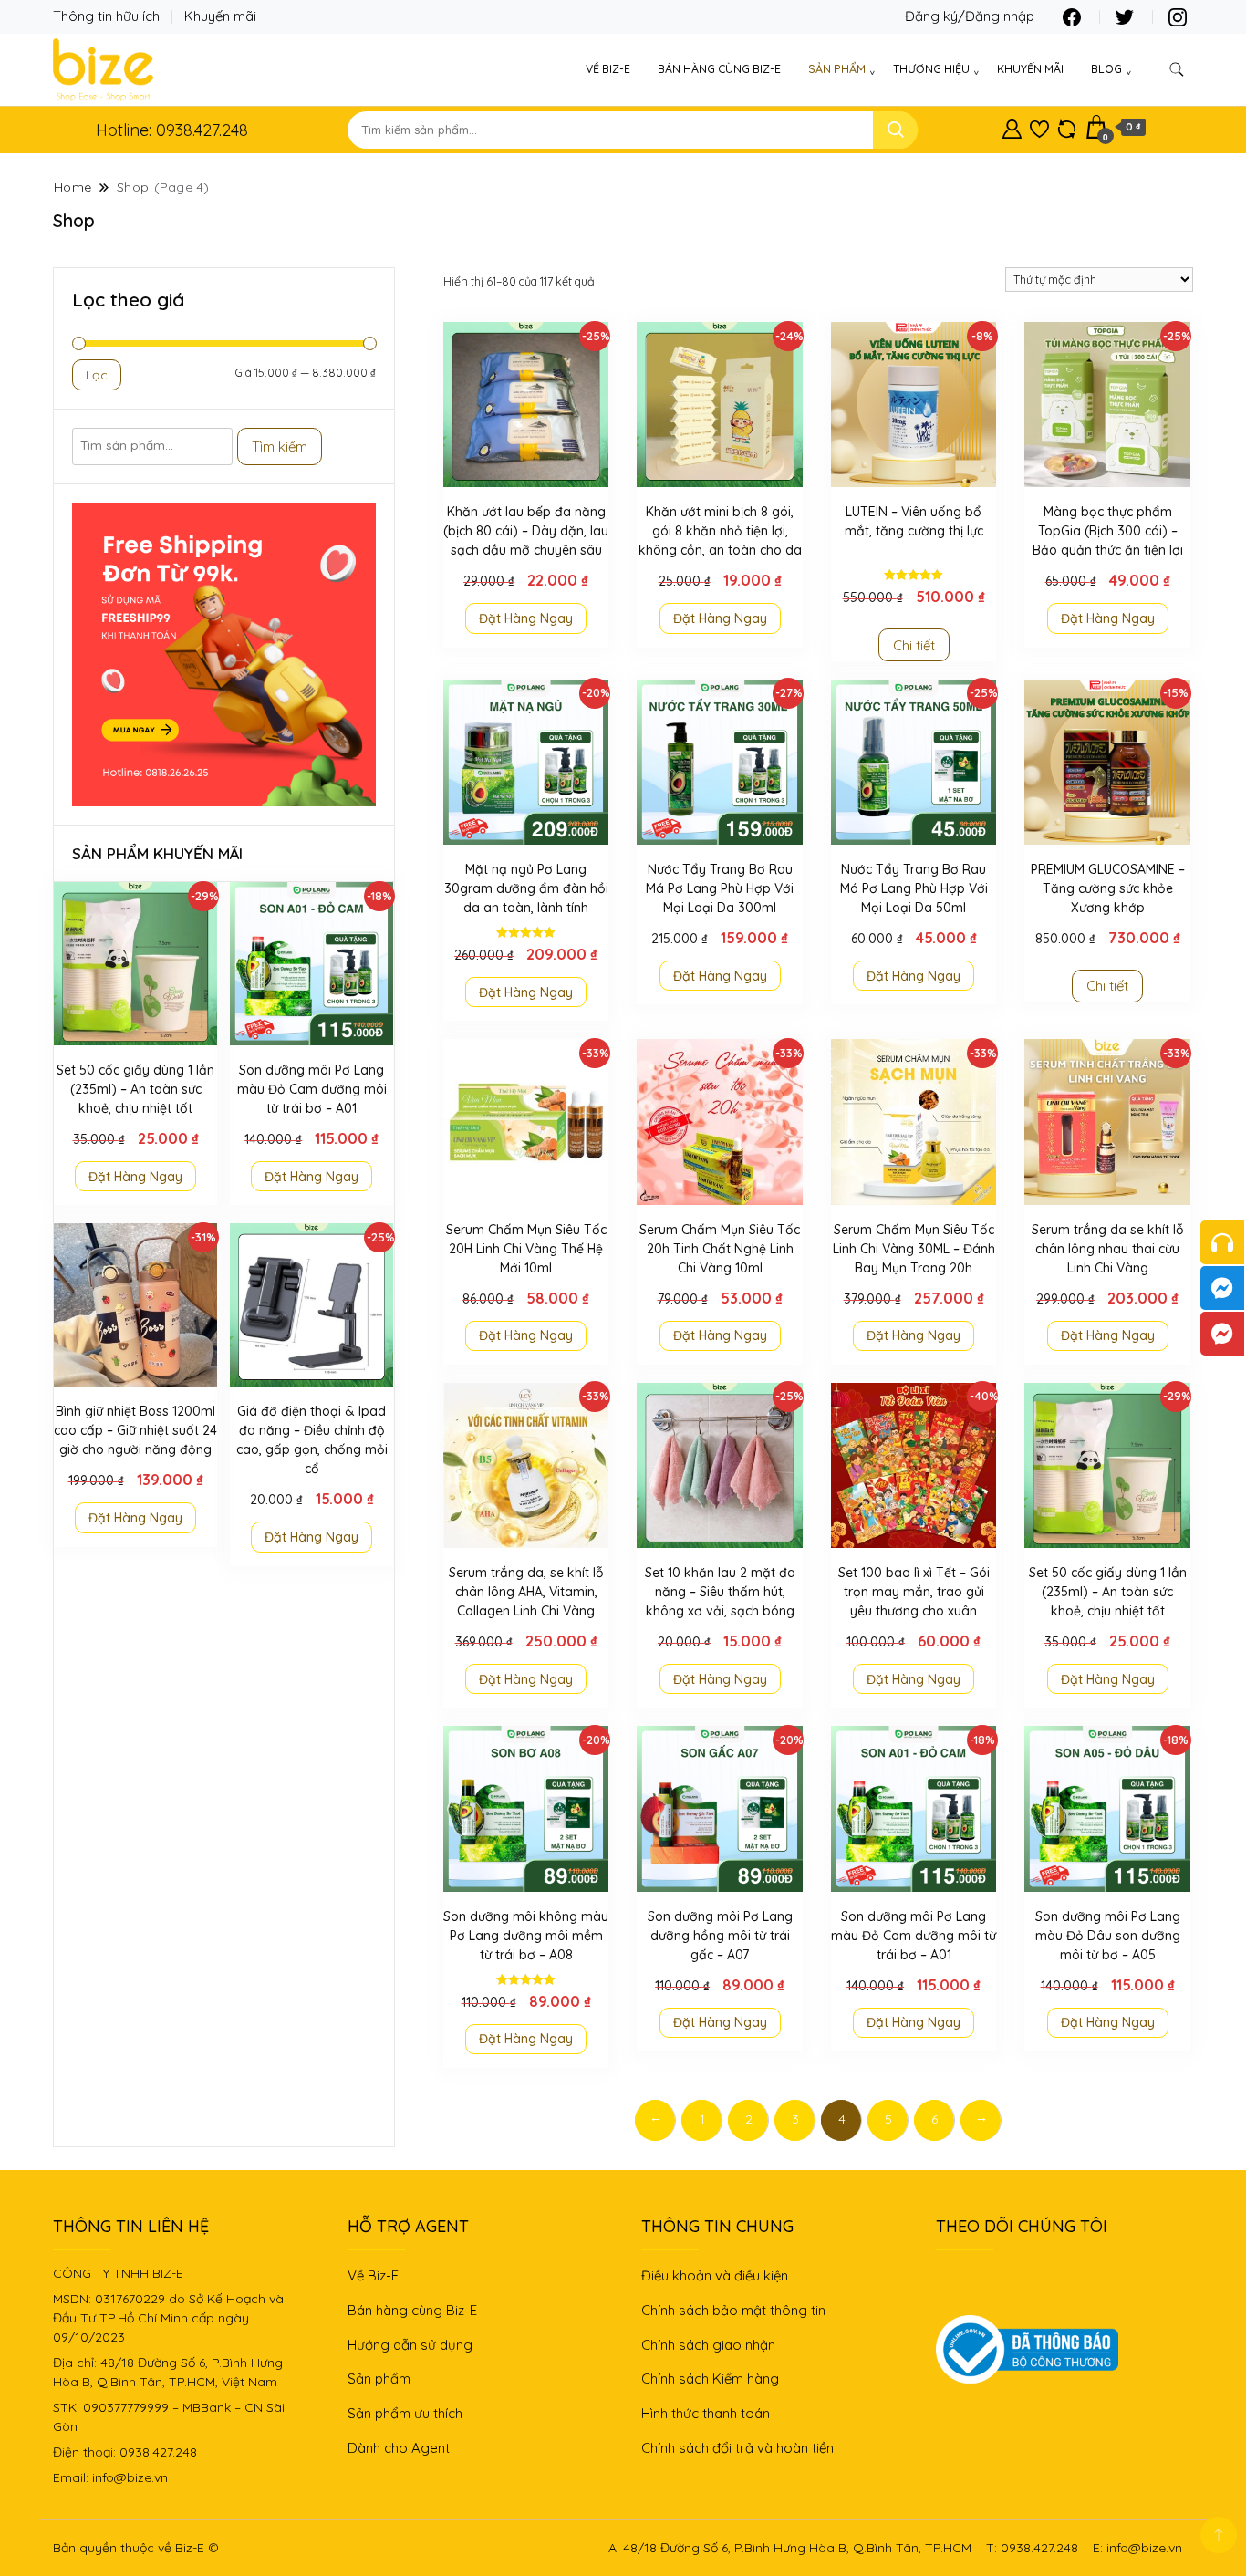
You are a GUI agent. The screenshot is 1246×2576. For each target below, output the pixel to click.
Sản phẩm (837, 69)
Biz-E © (197, 2548)
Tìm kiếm (280, 447)
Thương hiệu (931, 69)
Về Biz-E (608, 69)
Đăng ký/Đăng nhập (970, 16)
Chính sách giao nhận (708, 2345)
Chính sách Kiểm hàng (710, 2379)
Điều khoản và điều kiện (715, 2275)
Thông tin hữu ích (106, 16)
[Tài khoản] (1012, 126)
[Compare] (1067, 126)
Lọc (97, 375)
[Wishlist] (1039, 126)
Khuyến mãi (220, 16)
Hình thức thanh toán (706, 2413)
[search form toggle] (1177, 70)
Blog (1106, 69)
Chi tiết (914, 645)
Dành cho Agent (399, 2448)
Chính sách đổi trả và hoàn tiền (737, 2448)
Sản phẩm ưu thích (405, 2413)
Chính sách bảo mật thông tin (733, 2310)
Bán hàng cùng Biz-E (719, 69)
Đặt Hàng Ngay (526, 618)
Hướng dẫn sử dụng (410, 2345)
